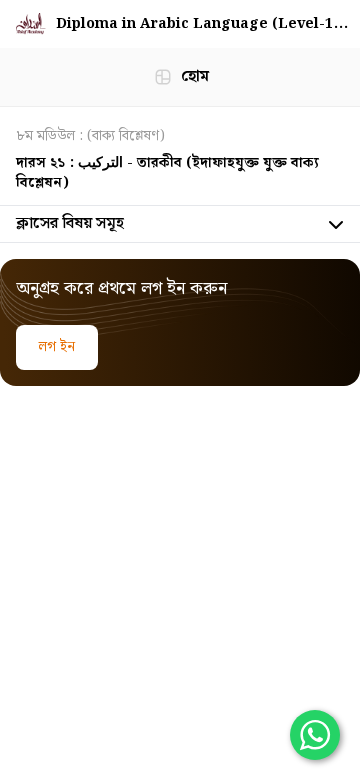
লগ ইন (57, 347)
